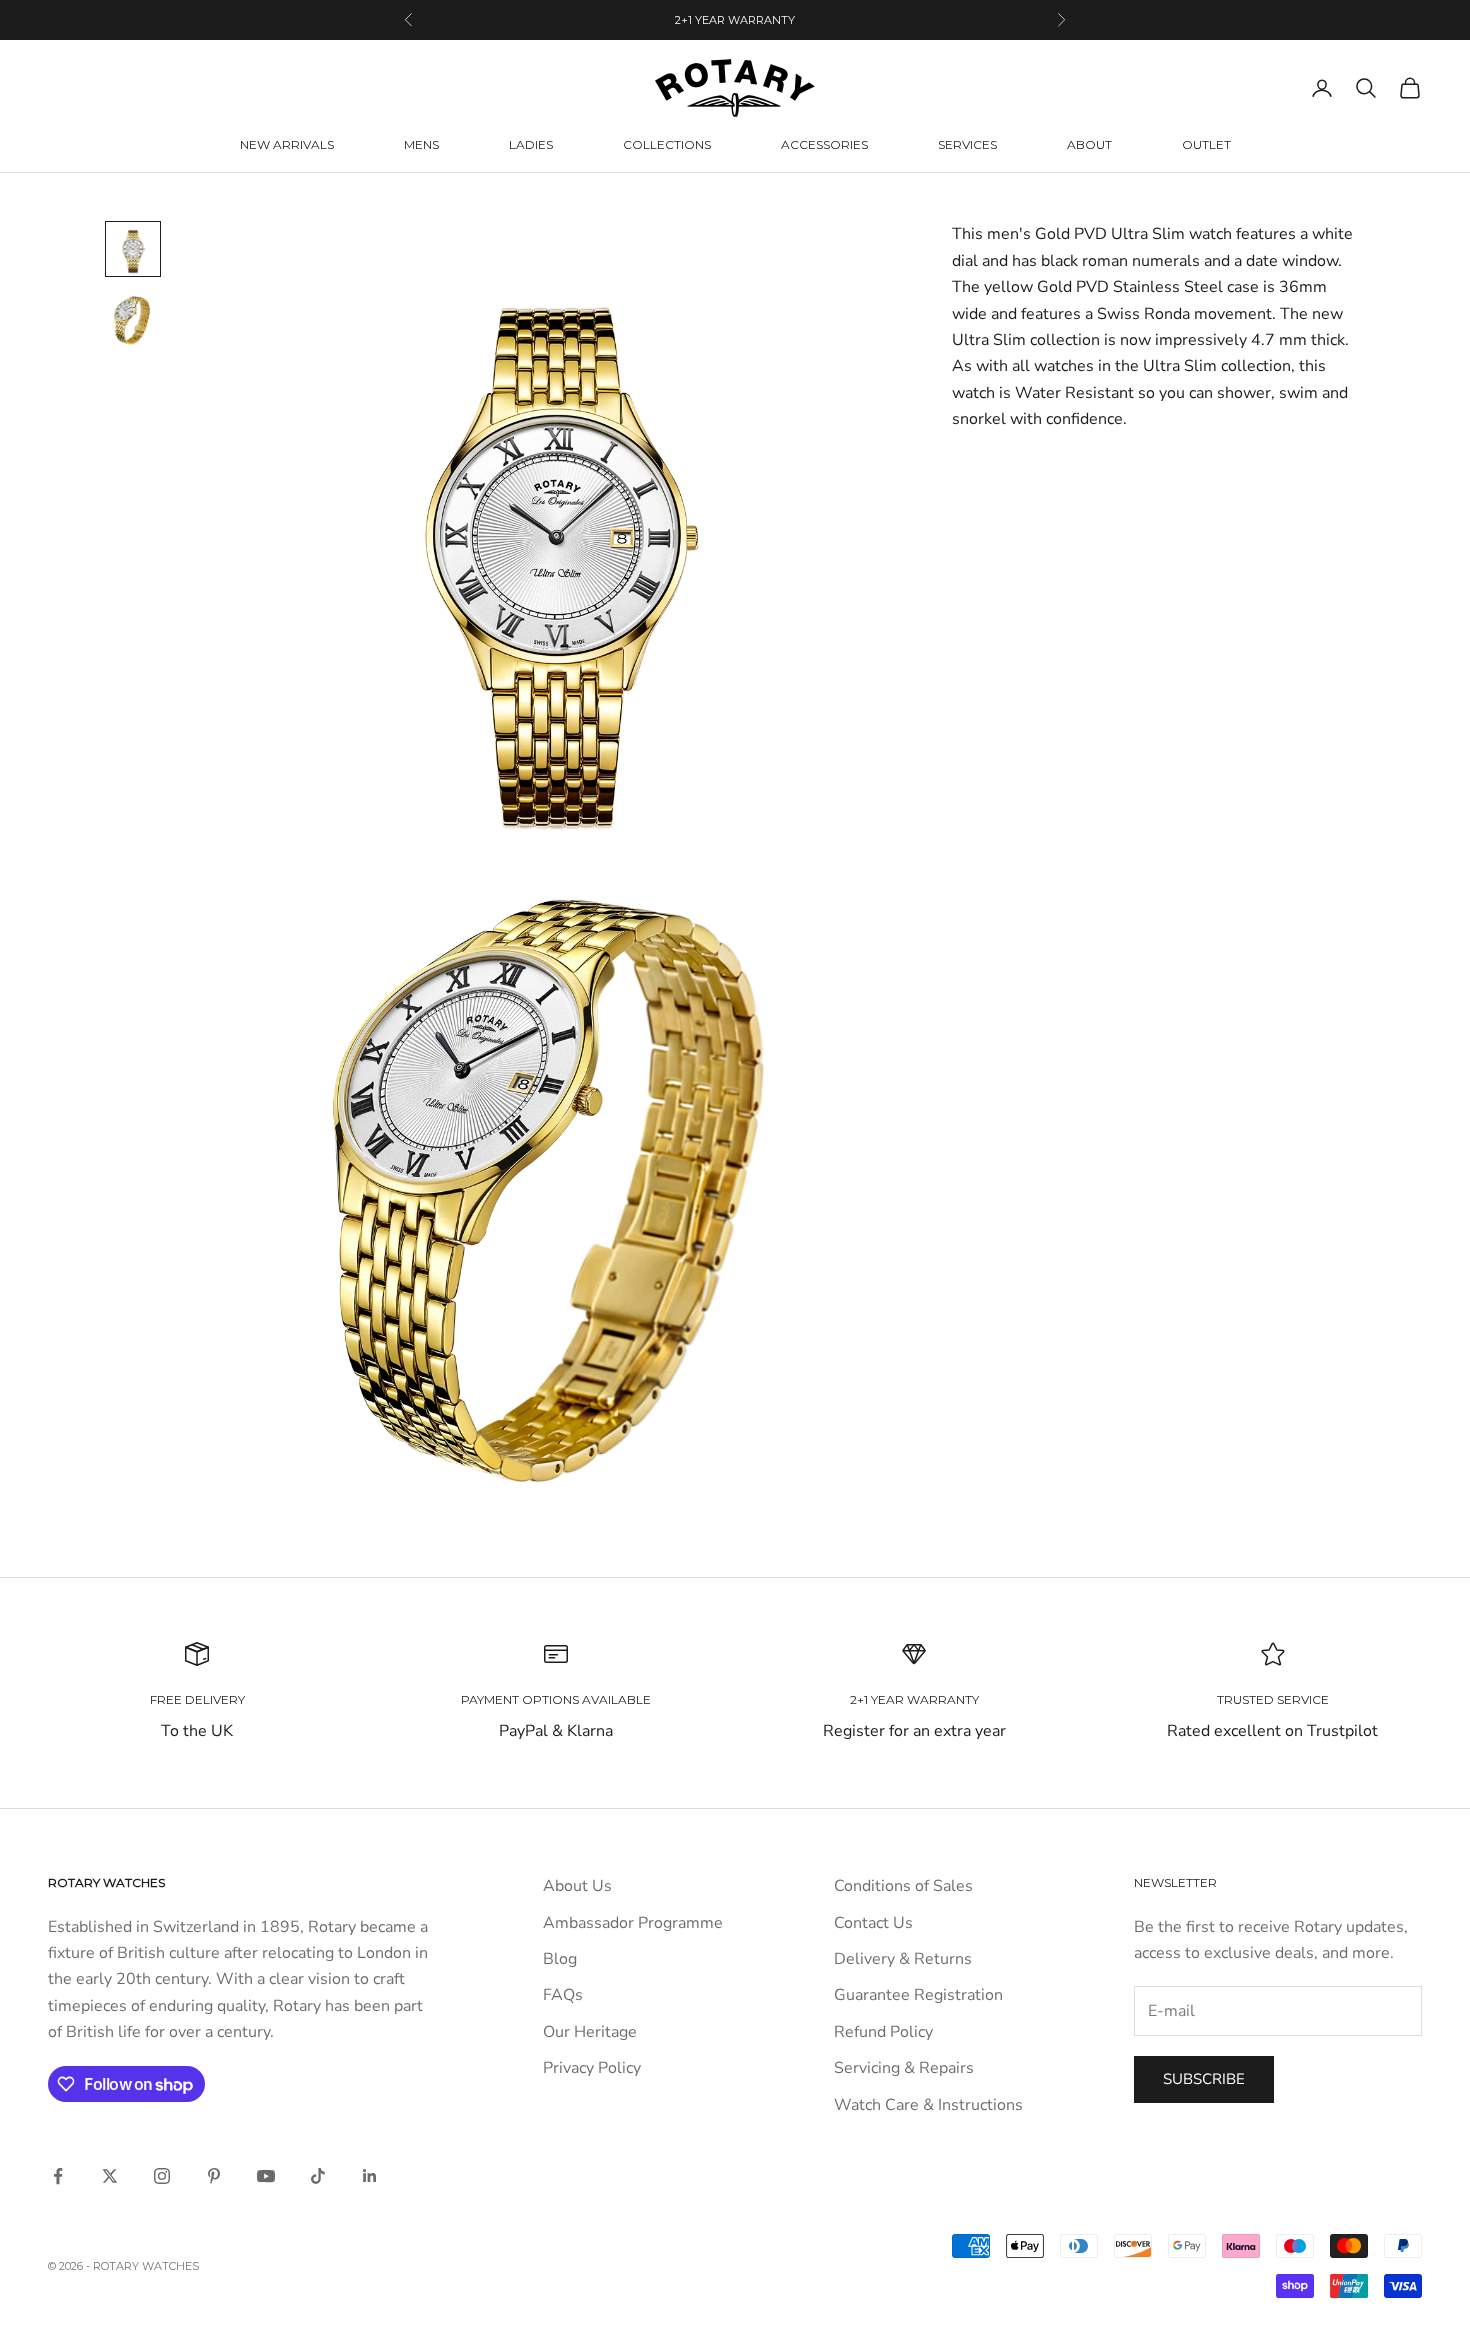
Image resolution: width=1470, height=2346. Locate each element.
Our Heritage (590, 2032)
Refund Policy (883, 2032)
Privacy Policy (592, 2068)
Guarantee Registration (918, 1995)
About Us (577, 1886)
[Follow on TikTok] (318, 2176)
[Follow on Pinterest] (214, 2176)
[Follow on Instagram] (162, 2176)
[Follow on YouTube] (266, 2176)
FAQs (563, 1995)
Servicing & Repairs (904, 2068)
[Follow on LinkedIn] (370, 2176)
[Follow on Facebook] (58, 2176)
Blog (560, 1959)
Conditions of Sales (903, 1886)
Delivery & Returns (903, 1959)
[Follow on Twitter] (110, 2176)
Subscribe (1204, 2079)
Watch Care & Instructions (928, 2105)
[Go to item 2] (133, 321)
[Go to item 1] (133, 249)
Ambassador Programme (633, 1923)
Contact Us (873, 1923)
